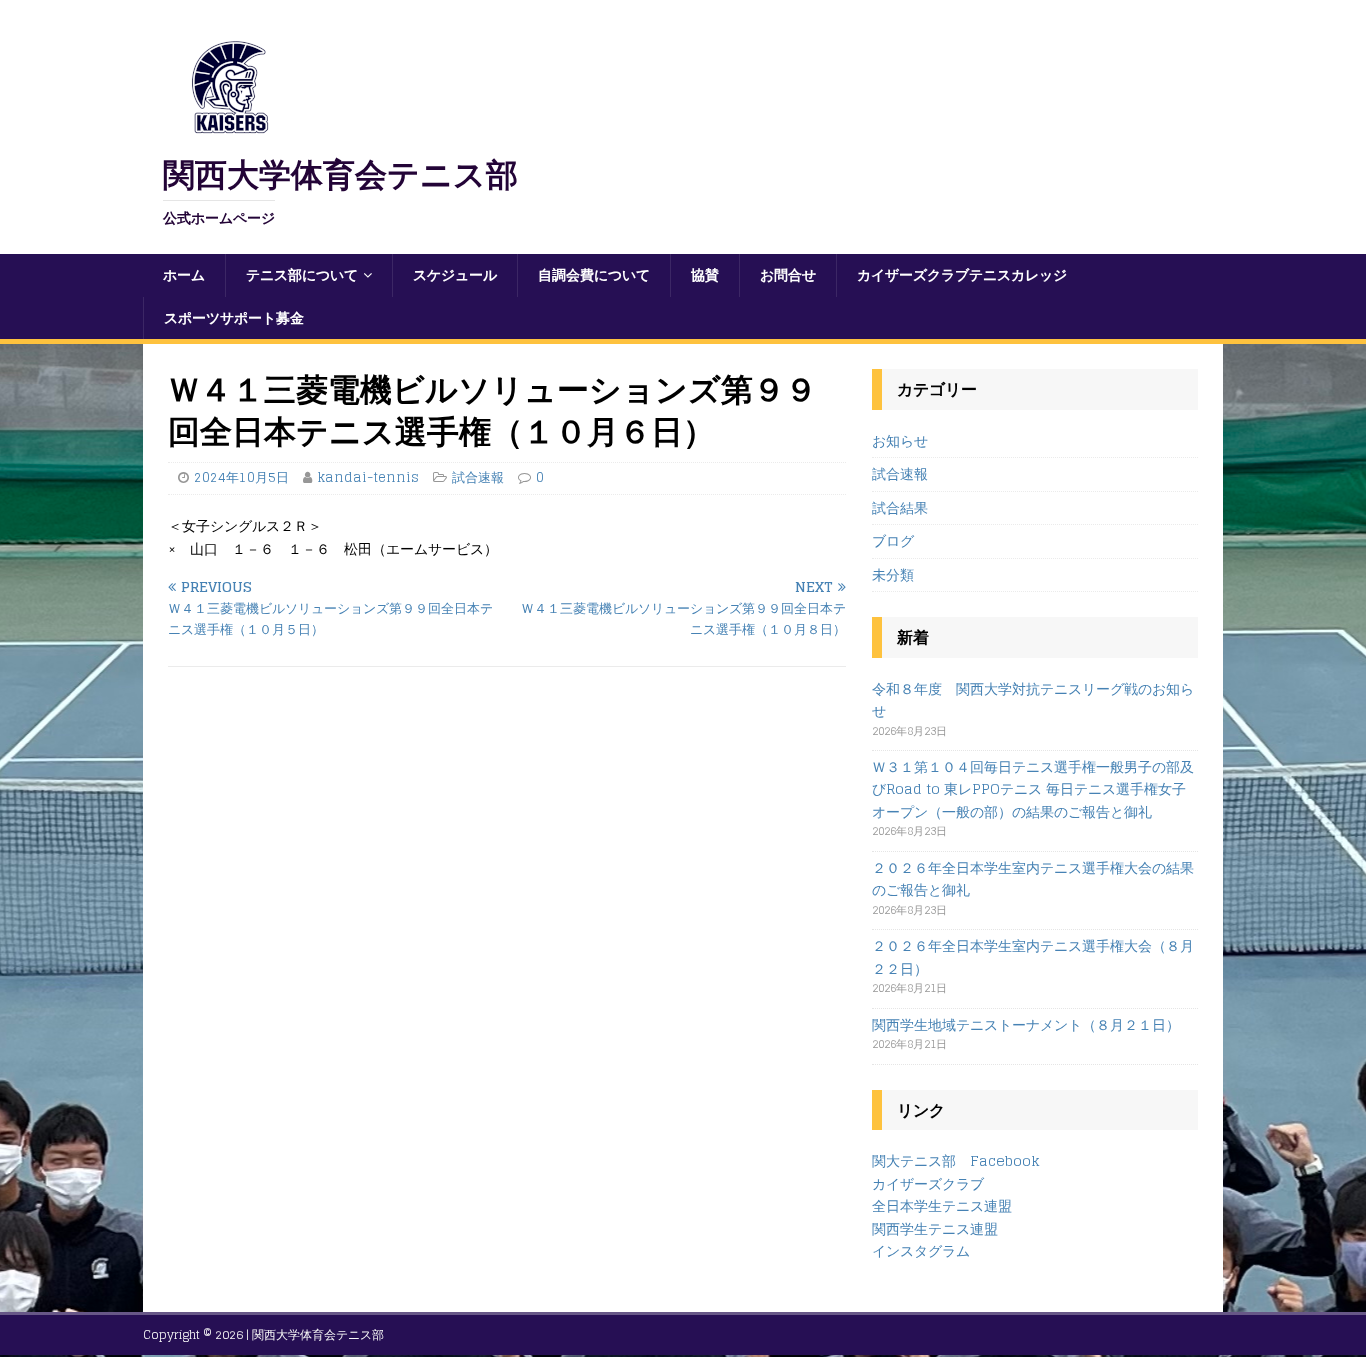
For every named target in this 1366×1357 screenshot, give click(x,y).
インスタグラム (921, 1250)
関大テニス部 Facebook (956, 1160)
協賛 (705, 274)
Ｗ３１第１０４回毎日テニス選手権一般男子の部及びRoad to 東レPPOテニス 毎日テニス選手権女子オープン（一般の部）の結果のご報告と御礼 (1033, 789)
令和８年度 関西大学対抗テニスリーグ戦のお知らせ (1033, 699)
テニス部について (302, 274)
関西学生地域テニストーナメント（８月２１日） (1026, 1024)
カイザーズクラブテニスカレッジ (962, 274)
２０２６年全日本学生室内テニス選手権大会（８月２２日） (1033, 956)
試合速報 (478, 477)
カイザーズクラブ (928, 1183)
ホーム (184, 274)
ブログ (893, 540)
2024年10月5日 (241, 477)
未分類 (893, 574)
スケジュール (455, 274)
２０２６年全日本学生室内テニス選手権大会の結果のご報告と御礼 (1033, 878)
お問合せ (788, 274)
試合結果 (900, 507)
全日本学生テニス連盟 (942, 1205)
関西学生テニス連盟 (935, 1228)
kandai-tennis (368, 477)
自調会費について (594, 274)
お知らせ (900, 441)
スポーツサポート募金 (234, 317)
